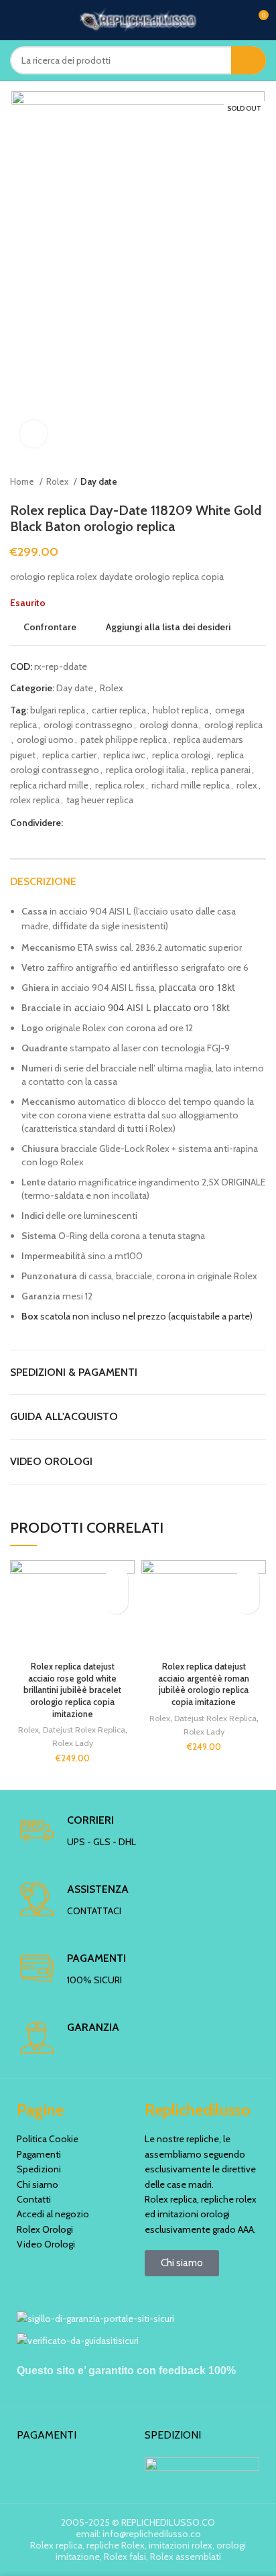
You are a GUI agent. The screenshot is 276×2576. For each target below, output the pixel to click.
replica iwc (124, 755)
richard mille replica (191, 785)
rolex (247, 785)
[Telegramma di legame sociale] (136, 823)
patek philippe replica (124, 740)
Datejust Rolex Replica (84, 1730)
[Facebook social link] (74, 823)
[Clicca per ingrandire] (33, 434)
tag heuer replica (100, 800)
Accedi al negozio (53, 2214)
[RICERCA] (249, 60)
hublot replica (181, 710)
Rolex (58, 481)
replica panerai (221, 770)
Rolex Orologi (45, 2229)
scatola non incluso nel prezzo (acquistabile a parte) (137, 1316)
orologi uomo (45, 740)
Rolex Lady (73, 1743)
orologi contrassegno (88, 725)
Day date (99, 481)
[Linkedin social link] (120, 823)
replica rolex (120, 785)
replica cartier (69, 755)
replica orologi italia (145, 770)
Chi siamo (38, 2184)
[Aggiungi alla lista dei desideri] (116, 1579)
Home (23, 481)
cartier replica (119, 710)
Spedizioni (39, 2169)
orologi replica (233, 725)
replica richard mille (49, 785)
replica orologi (181, 755)
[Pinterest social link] (105, 823)
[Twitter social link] (89, 823)
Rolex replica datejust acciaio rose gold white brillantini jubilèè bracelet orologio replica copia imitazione (72, 1690)
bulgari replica (58, 710)
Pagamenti (39, 2154)
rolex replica (35, 800)
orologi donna (168, 725)
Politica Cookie (48, 2139)
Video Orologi (46, 2244)
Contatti (34, 2199)
